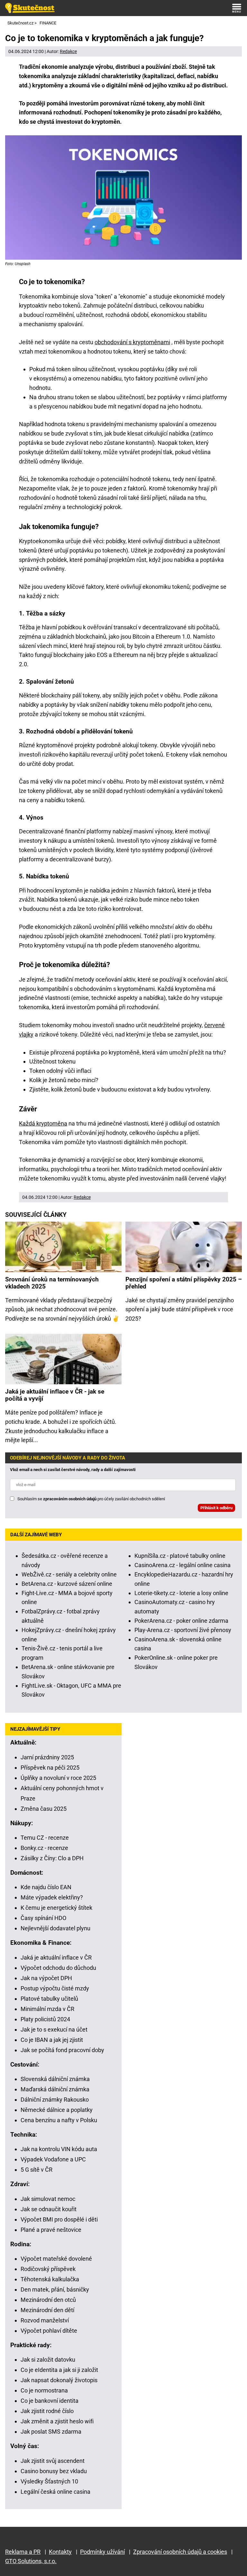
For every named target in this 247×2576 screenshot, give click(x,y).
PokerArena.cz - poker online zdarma (181, 1621)
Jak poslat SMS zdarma (51, 2432)
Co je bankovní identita (50, 2401)
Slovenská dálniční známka (55, 2079)
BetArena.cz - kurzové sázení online (67, 1584)
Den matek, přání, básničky (55, 2289)
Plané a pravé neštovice (51, 2230)
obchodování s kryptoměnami (132, 342)
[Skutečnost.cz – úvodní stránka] (30, 8)
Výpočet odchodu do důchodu (58, 1968)
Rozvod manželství (45, 2320)
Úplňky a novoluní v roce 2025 (58, 1778)
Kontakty (60, 2552)
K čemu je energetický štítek (56, 1908)
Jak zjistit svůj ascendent (53, 2461)
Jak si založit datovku (48, 2360)
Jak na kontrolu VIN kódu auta (59, 2149)
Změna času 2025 (44, 1809)
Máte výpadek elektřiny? (52, 1897)
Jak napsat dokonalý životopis (59, 2380)
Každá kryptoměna (43, 1123)
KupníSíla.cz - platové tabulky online (180, 1556)
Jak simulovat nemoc (48, 2199)
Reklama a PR (23, 2552)
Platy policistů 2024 (45, 2019)
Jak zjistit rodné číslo (47, 2411)
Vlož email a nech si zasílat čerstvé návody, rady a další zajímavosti (73, 1470)
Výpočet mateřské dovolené (56, 2259)
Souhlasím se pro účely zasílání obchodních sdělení (91, 1499)
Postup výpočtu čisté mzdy (55, 1988)
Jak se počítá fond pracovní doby (62, 2050)
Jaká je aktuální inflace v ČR (56, 1957)
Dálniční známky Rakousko (55, 2100)
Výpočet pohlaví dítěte (49, 2331)
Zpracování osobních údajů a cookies (180, 2552)
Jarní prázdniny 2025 (47, 1757)
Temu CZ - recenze (45, 1838)
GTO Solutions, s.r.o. (31, 2561)
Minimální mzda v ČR (47, 2009)
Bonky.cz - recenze (44, 1848)
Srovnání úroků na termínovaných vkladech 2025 (52, 1283)
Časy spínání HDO (43, 1918)
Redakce (68, 51)
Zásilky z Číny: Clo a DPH (52, 1858)
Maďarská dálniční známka (55, 2089)
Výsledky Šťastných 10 (49, 2481)
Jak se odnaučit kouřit (49, 2209)
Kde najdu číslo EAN (46, 1887)
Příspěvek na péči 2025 (50, 1768)
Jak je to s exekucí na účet (54, 2029)
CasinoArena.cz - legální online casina (183, 1565)
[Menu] (237, 8)
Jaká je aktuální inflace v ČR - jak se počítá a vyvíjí (55, 1395)
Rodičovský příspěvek (48, 2269)
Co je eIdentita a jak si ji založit (59, 2370)
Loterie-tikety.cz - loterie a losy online (181, 1593)
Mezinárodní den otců (48, 2300)
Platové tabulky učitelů (49, 1999)
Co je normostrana (44, 2390)
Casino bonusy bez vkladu (54, 2471)
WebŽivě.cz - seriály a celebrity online (69, 1574)
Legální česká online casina (55, 2492)
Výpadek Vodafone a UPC (53, 2159)
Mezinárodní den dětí (47, 2310)
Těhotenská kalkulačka (50, 2279)
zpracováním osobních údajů (70, 1499)
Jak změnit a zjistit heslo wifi (57, 2421)
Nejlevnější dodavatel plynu (55, 1928)
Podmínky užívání (102, 2552)
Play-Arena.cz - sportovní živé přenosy (183, 1630)
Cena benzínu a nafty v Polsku (59, 2120)
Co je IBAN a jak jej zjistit (52, 2040)
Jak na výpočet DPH (46, 1978)
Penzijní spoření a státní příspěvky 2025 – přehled (184, 1283)
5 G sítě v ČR (37, 2170)
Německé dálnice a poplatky (57, 2110)
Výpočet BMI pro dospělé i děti (59, 2219)
